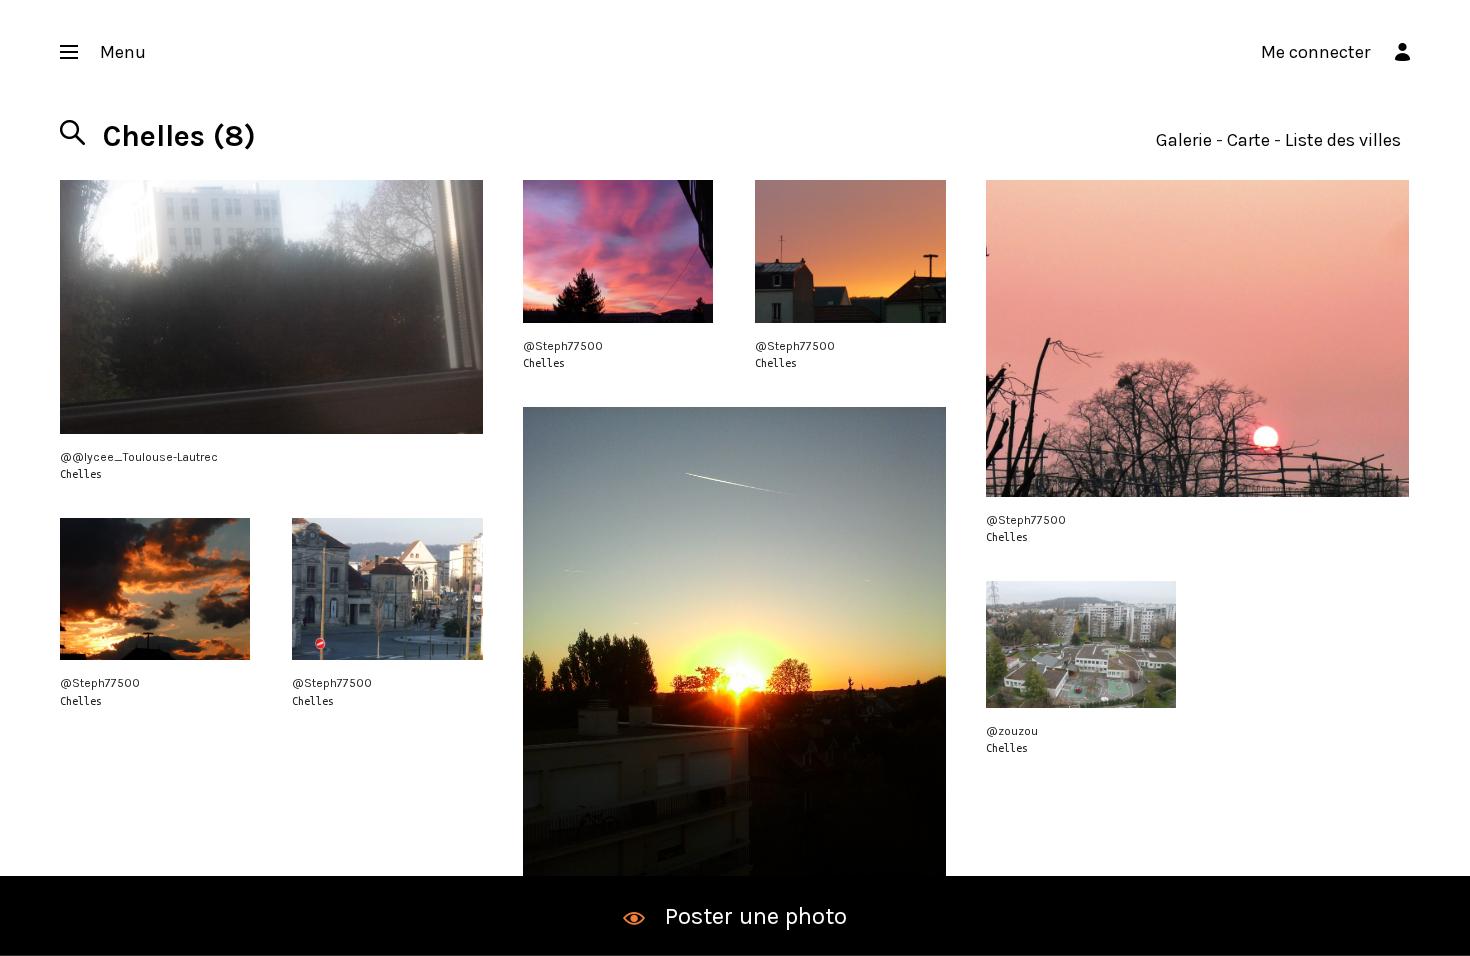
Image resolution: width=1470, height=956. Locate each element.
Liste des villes (1343, 140)
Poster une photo (756, 916)
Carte (1248, 140)
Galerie (1184, 140)
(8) (179, 136)
